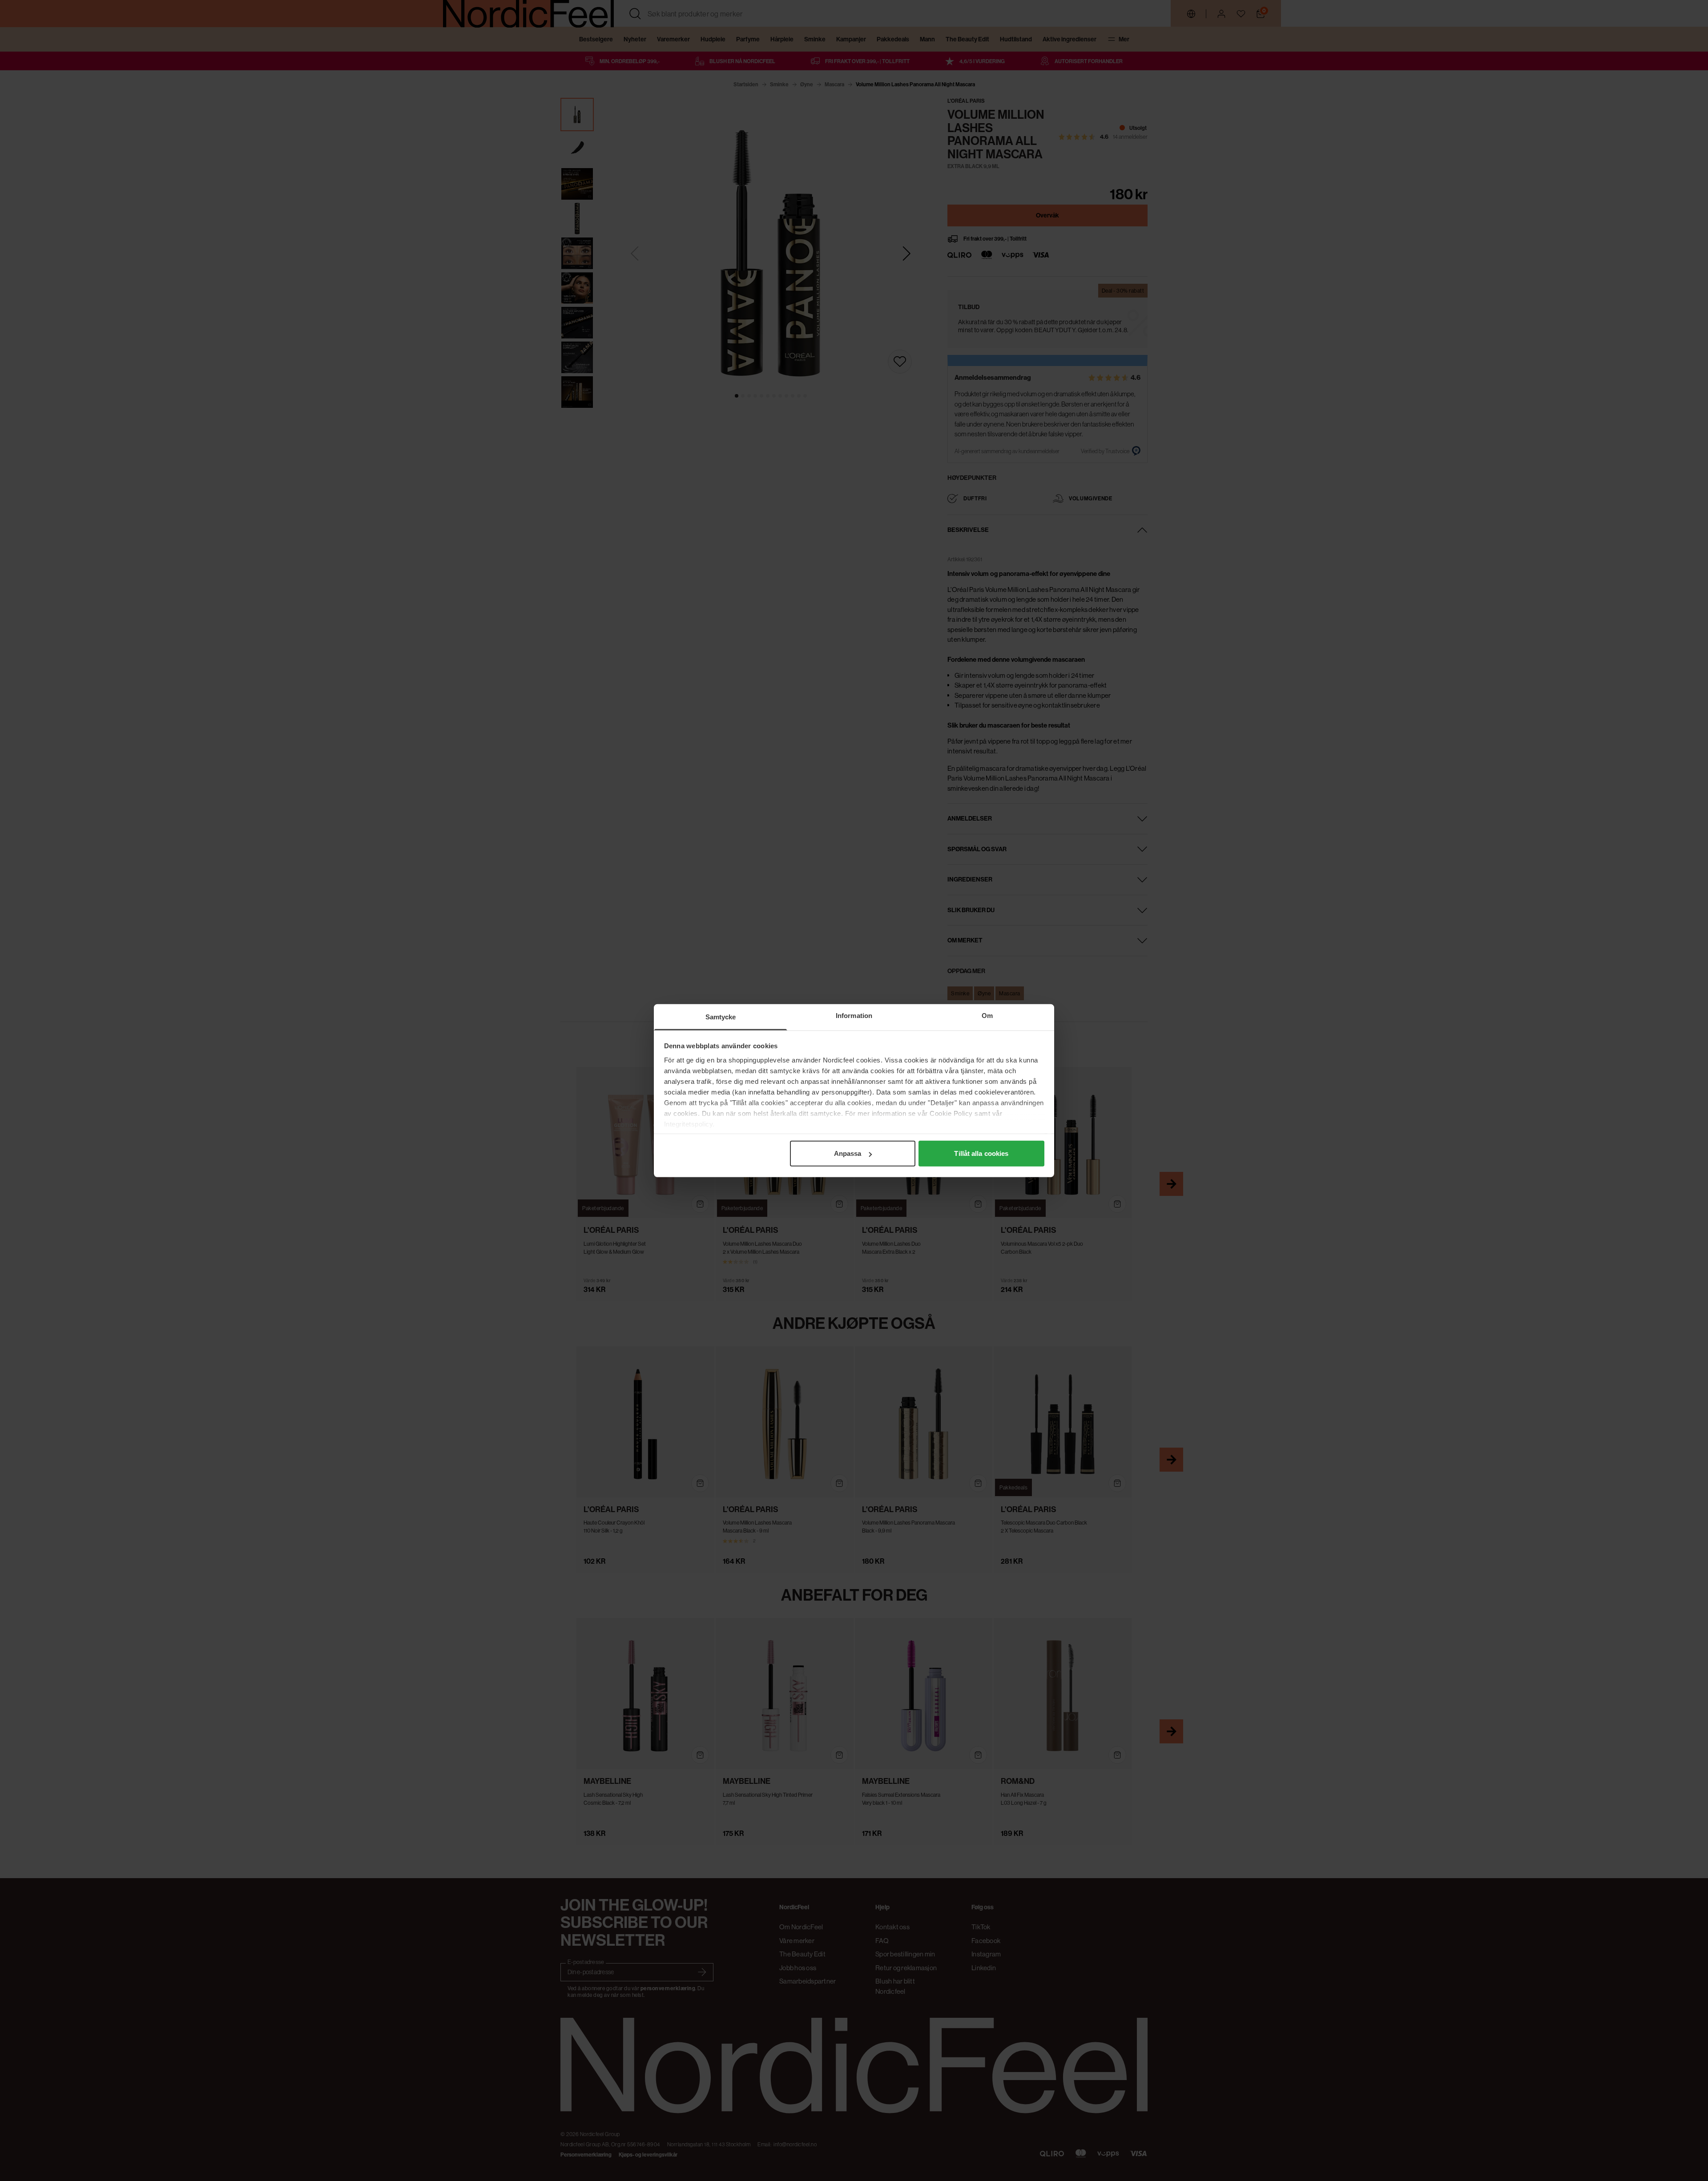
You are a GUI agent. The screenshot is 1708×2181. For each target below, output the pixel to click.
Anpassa (848, 1153)
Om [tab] (987, 1016)
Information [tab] (854, 1016)
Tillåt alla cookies (981, 1153)
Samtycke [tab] (721, 1017)
